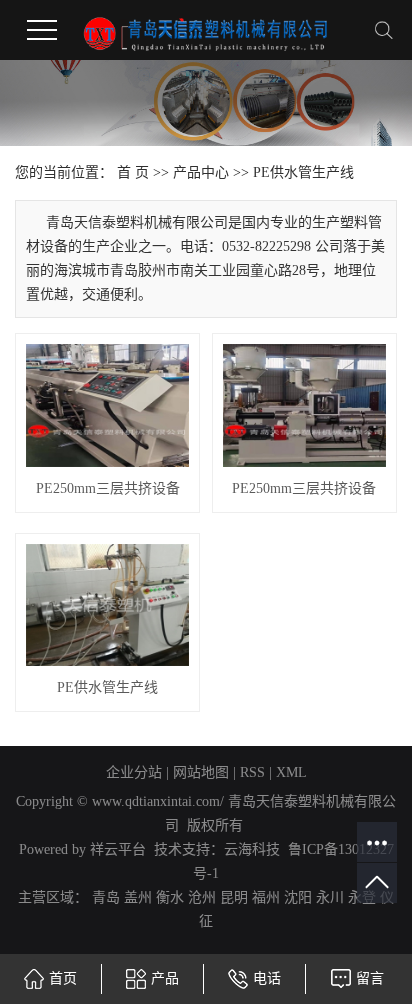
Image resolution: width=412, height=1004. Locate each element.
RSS (252, 772)
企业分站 (134, 772)
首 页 (133, 172)
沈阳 (298, 897)
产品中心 (201, 172)
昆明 (234, 897)
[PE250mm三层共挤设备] (107, 405)
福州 (266, 897)
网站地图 (201, 772)
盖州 (138, 897)
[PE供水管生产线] (107, 605)
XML (291, 772)
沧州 (202, 897)
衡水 (170, 897)
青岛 (106, 897)
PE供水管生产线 (303, 172)
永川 (330, 897)
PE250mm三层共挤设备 (108, 488)
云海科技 (252, 849)
